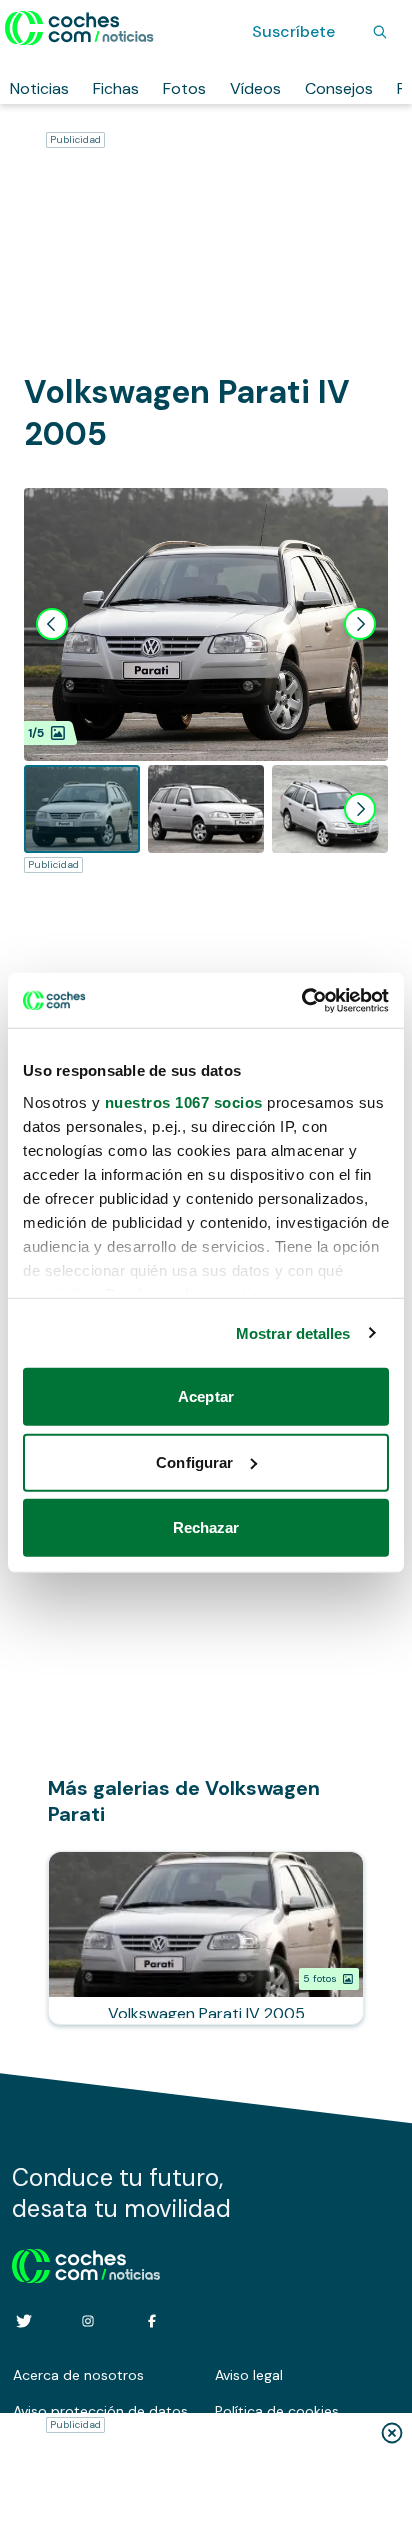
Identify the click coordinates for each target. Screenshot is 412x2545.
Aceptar (206, 1396)
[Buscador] (380, 32)
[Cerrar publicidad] (392, 2433)
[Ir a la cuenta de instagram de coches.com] (88, 2321)
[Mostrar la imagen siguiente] (360, 624)
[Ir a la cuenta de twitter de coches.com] (24, 2321)
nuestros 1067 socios (184, 1101)
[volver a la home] (86, 2263)
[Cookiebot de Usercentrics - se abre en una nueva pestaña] (301, 1000)
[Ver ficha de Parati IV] (206, 1938)
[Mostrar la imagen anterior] (52, 624)
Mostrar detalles (293, 1332)
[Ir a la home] (79, 28)
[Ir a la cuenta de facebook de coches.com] (152, 2321)
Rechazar (206, 1527)
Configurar (194, 1461)
